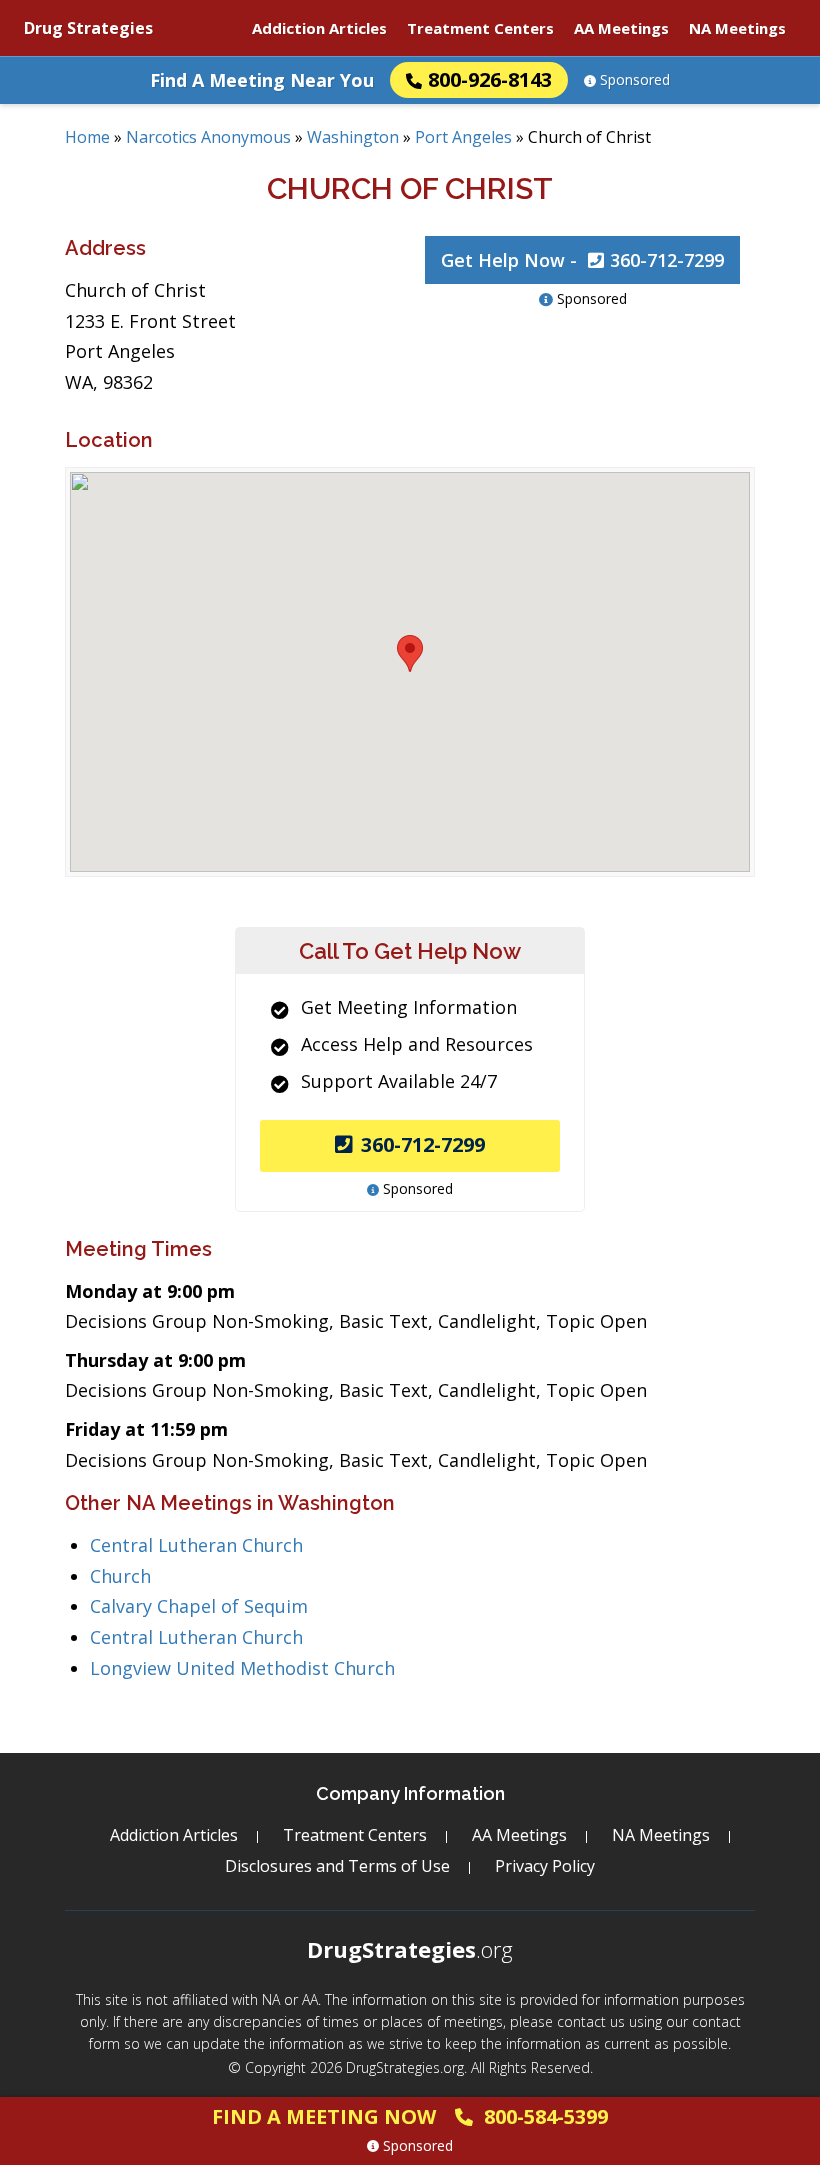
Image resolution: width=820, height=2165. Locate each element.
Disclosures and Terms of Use (337, 1866)
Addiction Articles (319, 28)
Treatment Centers (480, 28)
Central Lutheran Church (196, 1545)
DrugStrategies (410, 1949)
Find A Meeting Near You (262, 80)
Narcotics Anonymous (208, 137)
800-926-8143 (490, 79)
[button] (410, 653)
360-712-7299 (423, 1144)
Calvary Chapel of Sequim (199, 1606)
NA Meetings (737, 28)
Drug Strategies (88, 28)
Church (120, 1576)
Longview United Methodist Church (242, 1668)
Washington (353, 137)
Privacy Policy (545, 1866)
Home (87, 137)
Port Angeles (463, 137)
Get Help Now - (582, 260)
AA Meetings (621, 28)
